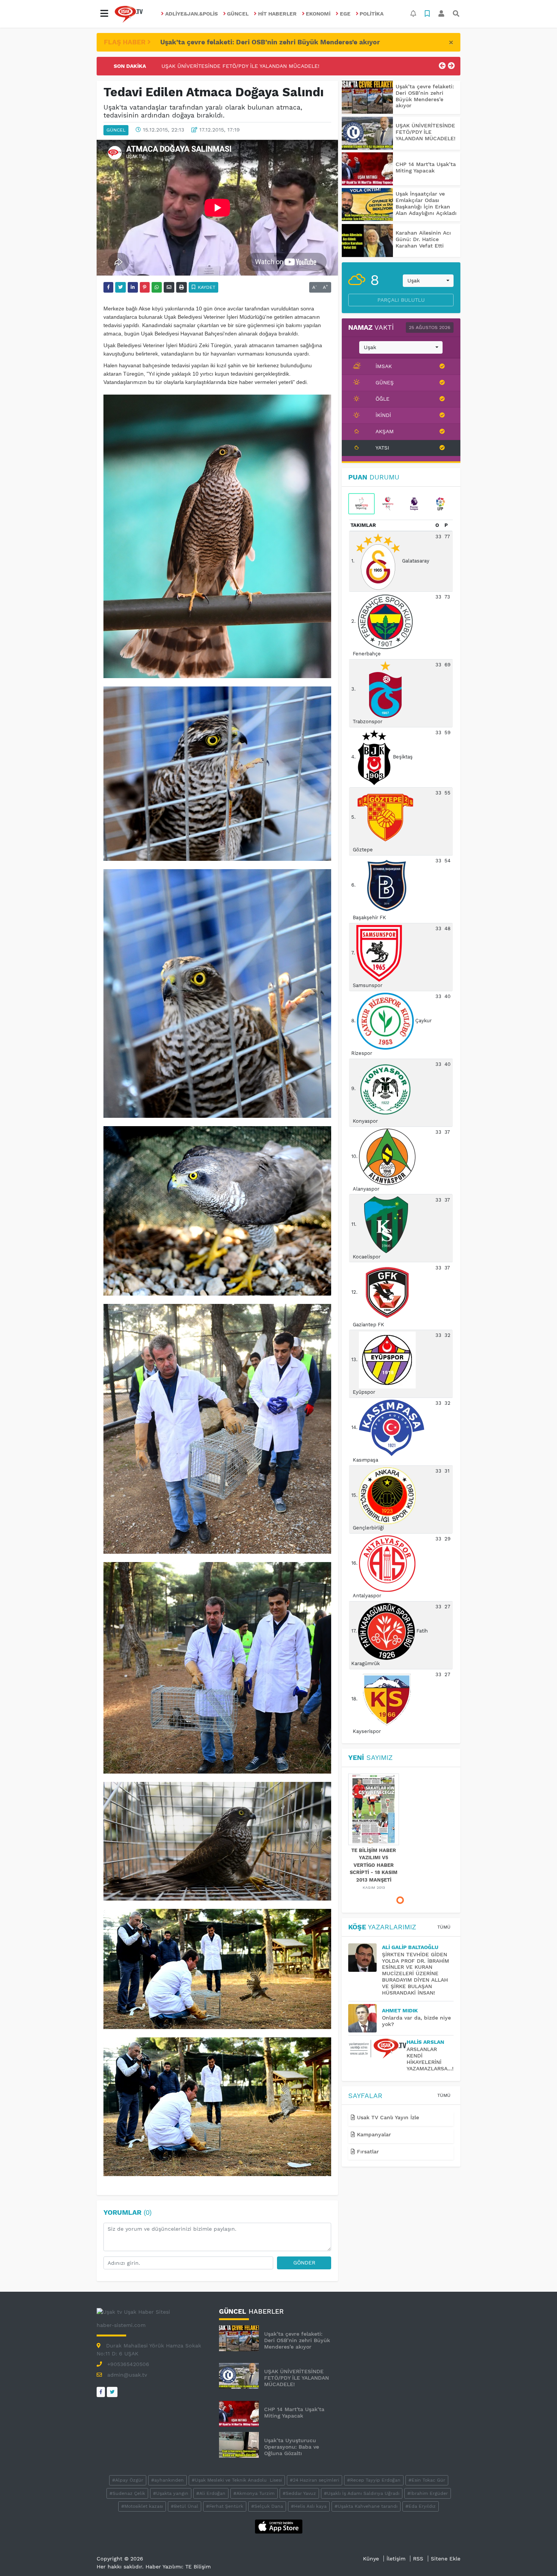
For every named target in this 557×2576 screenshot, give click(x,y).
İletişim (396, 2559)
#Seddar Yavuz (299, 2493)
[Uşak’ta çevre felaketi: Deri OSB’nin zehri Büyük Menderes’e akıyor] (367, 97)
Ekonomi (318, 14)
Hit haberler (277, 14)
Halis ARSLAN (425, 2042)
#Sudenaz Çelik (127, 2493)
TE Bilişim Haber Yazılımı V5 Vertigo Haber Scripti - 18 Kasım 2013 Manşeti (374, 1865)
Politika (372, 14)
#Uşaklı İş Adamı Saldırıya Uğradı (362, 2493)
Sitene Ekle (446, 2559)
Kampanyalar (373, 2134)
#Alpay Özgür (128, 2480)
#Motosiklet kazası (142, 2506)
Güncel (238, 14)
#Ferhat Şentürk (225, 2506)
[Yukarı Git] (537, 2557)
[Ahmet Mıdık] (365, 2018)
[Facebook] (101, 2392)
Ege (345, 14)
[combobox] (428, 281)
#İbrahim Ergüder (428, 2493)
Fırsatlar (367, 2151)
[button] (104, 14)
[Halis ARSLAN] (377, 2049)
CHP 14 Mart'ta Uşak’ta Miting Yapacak (212, 66)
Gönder (304, 2263)
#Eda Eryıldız (421, 2506)
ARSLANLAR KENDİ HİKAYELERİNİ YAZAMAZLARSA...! (430, 2059)
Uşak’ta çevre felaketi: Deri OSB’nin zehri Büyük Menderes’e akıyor (270, 42)
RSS (418, 2559)
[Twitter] (112, 2392)
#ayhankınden (167, 2480)
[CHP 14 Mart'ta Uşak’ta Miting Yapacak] (367, 169)
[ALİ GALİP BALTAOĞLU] (365, 1958)
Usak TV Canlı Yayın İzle (387, 2117)
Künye (371, 2559)
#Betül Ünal (185, 2506)
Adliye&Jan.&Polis (192, 14)
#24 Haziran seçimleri (314, 2480)
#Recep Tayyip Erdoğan (374, 2480)
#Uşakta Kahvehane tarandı (366, 2506)
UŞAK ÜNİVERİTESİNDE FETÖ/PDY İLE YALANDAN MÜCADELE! (426, 132)
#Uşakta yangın (171, 2493)
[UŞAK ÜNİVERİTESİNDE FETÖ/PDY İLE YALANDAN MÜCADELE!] (367, 133)
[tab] (361, 504)
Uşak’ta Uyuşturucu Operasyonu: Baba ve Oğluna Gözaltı (292, 2447)
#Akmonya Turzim (254, 2493)
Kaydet (206, 287)
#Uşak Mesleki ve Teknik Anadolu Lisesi (237, 2480)
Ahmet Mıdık (400, 2010)
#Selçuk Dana (267, 2506)
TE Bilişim (198, 2567)
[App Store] (279, 2526)
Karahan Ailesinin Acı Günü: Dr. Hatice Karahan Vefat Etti (423, 239)
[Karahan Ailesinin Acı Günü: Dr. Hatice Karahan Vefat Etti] (367, 241)
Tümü (444, 1927)
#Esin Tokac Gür (427, 2480)
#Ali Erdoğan (211, 2493)
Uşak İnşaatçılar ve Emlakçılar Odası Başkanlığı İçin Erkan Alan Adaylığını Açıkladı (426, 203)
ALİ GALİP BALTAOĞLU (410, 1947)
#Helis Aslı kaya (309, 2506)
